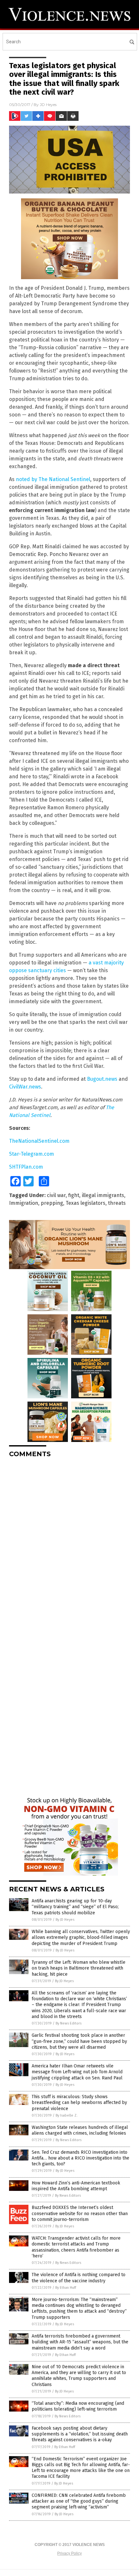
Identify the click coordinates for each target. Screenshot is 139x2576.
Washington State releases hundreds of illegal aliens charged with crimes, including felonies (80, 2130)
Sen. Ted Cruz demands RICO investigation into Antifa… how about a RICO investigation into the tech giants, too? (80, 2158)
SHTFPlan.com (26, 1167)
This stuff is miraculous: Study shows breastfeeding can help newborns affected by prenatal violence (79, 2103)
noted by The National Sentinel (53, 479)
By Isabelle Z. (67, 2115)
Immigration (24, 1203)
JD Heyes (48, 105)
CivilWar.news (25, 1087)
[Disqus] (69, 1544)
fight (74, 1195)
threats (117, 1203)
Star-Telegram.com (32, 1154)
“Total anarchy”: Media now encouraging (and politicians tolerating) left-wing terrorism (78, 2406)
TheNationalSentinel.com (39, 1141)
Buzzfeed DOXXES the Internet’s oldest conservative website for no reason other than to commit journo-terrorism (80, 2213)
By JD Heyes (65, 1920)
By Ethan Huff (66, 2288)
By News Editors (69, 2023)
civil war (56, 1195)
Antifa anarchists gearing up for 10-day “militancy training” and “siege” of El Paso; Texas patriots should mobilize (75, 1907)
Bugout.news (102, 1079)
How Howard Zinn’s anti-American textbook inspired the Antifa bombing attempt (76, 2186)
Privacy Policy (69, 2553)
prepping (52, 1203)
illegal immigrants (103, 1195)
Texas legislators (86, 1203)
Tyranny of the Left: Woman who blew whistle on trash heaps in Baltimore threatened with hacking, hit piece (79, 1968)
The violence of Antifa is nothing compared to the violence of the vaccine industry (79, 2278)
